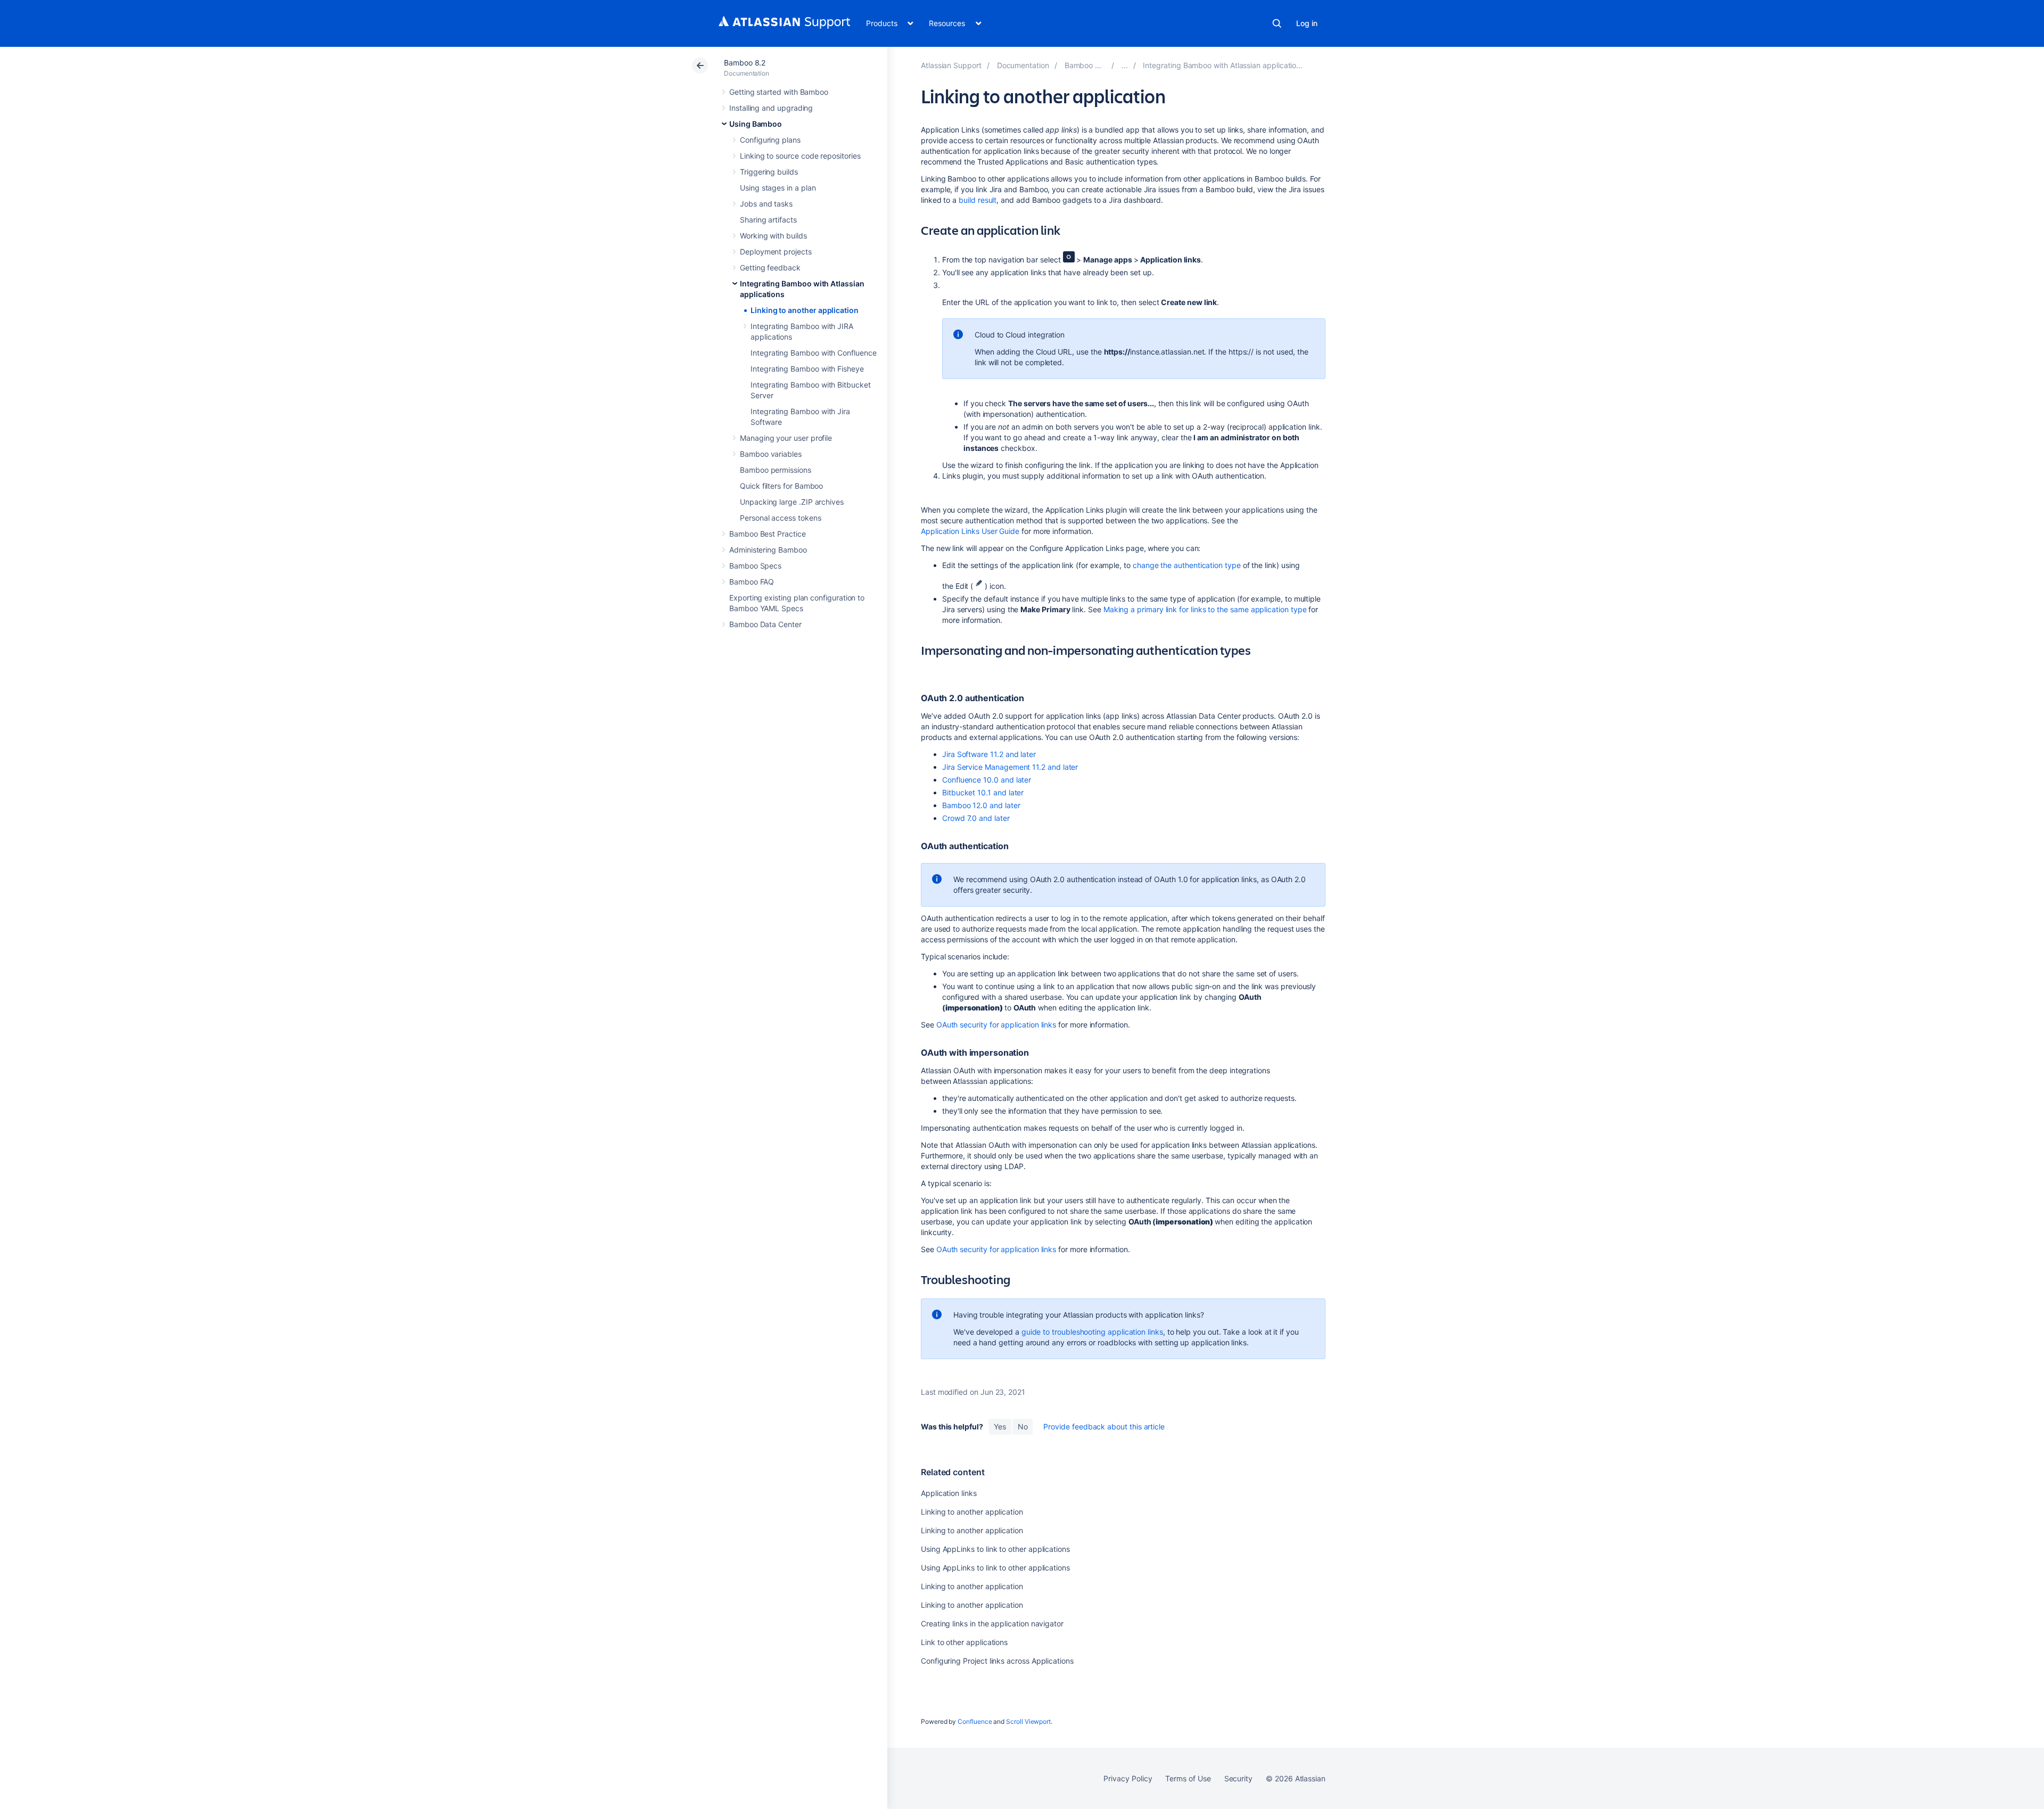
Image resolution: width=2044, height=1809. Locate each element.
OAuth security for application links (996, 1025)
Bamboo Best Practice (768, 534)
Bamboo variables (771, 454)
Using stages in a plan (778, 188)
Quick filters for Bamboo (781, 486)
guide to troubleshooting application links (1092, 1332)
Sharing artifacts (768, 220)
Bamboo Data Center (765, 624)
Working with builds (773, 236)
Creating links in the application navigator (992, 1623)
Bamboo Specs (755, 566)
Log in (1307, 23)
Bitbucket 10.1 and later (983, 792)
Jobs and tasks (766, 204)
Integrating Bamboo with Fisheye (807, 369)
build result (978, 200)
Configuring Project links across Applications (997, 1661)
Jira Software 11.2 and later (989, 754)
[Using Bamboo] (1125, 65)
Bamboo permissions (776, 470)
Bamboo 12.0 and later (981, 805)
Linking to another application (805, 310)
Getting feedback (770, 268)
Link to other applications (964, 1642)
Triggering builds (769, 172)
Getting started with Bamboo (779, 92)
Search (1277, 23)
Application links (949, 1493)
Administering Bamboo (768, 550)
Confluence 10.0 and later (987, 780)
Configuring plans (770, 140)
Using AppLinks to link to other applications (995, 1549)
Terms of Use (1188, 1778)
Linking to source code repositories (800, 156)
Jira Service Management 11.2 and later (1010, 767)
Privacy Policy (1128, 1778)
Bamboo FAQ (752, 582)
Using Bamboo (756, 124)
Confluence (975, 1721)
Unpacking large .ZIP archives (792, 502)
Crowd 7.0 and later (976, 818)
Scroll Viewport (1028, 1721)
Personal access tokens (780, 518)
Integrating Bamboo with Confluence (814, 353)
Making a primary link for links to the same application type (1205, 609)
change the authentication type (1187, 565)
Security (1238, 1778)
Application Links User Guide (970, 531)
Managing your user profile (786, 438)
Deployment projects (776, 252)
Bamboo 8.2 (745, 63)
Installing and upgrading (771, 108)
